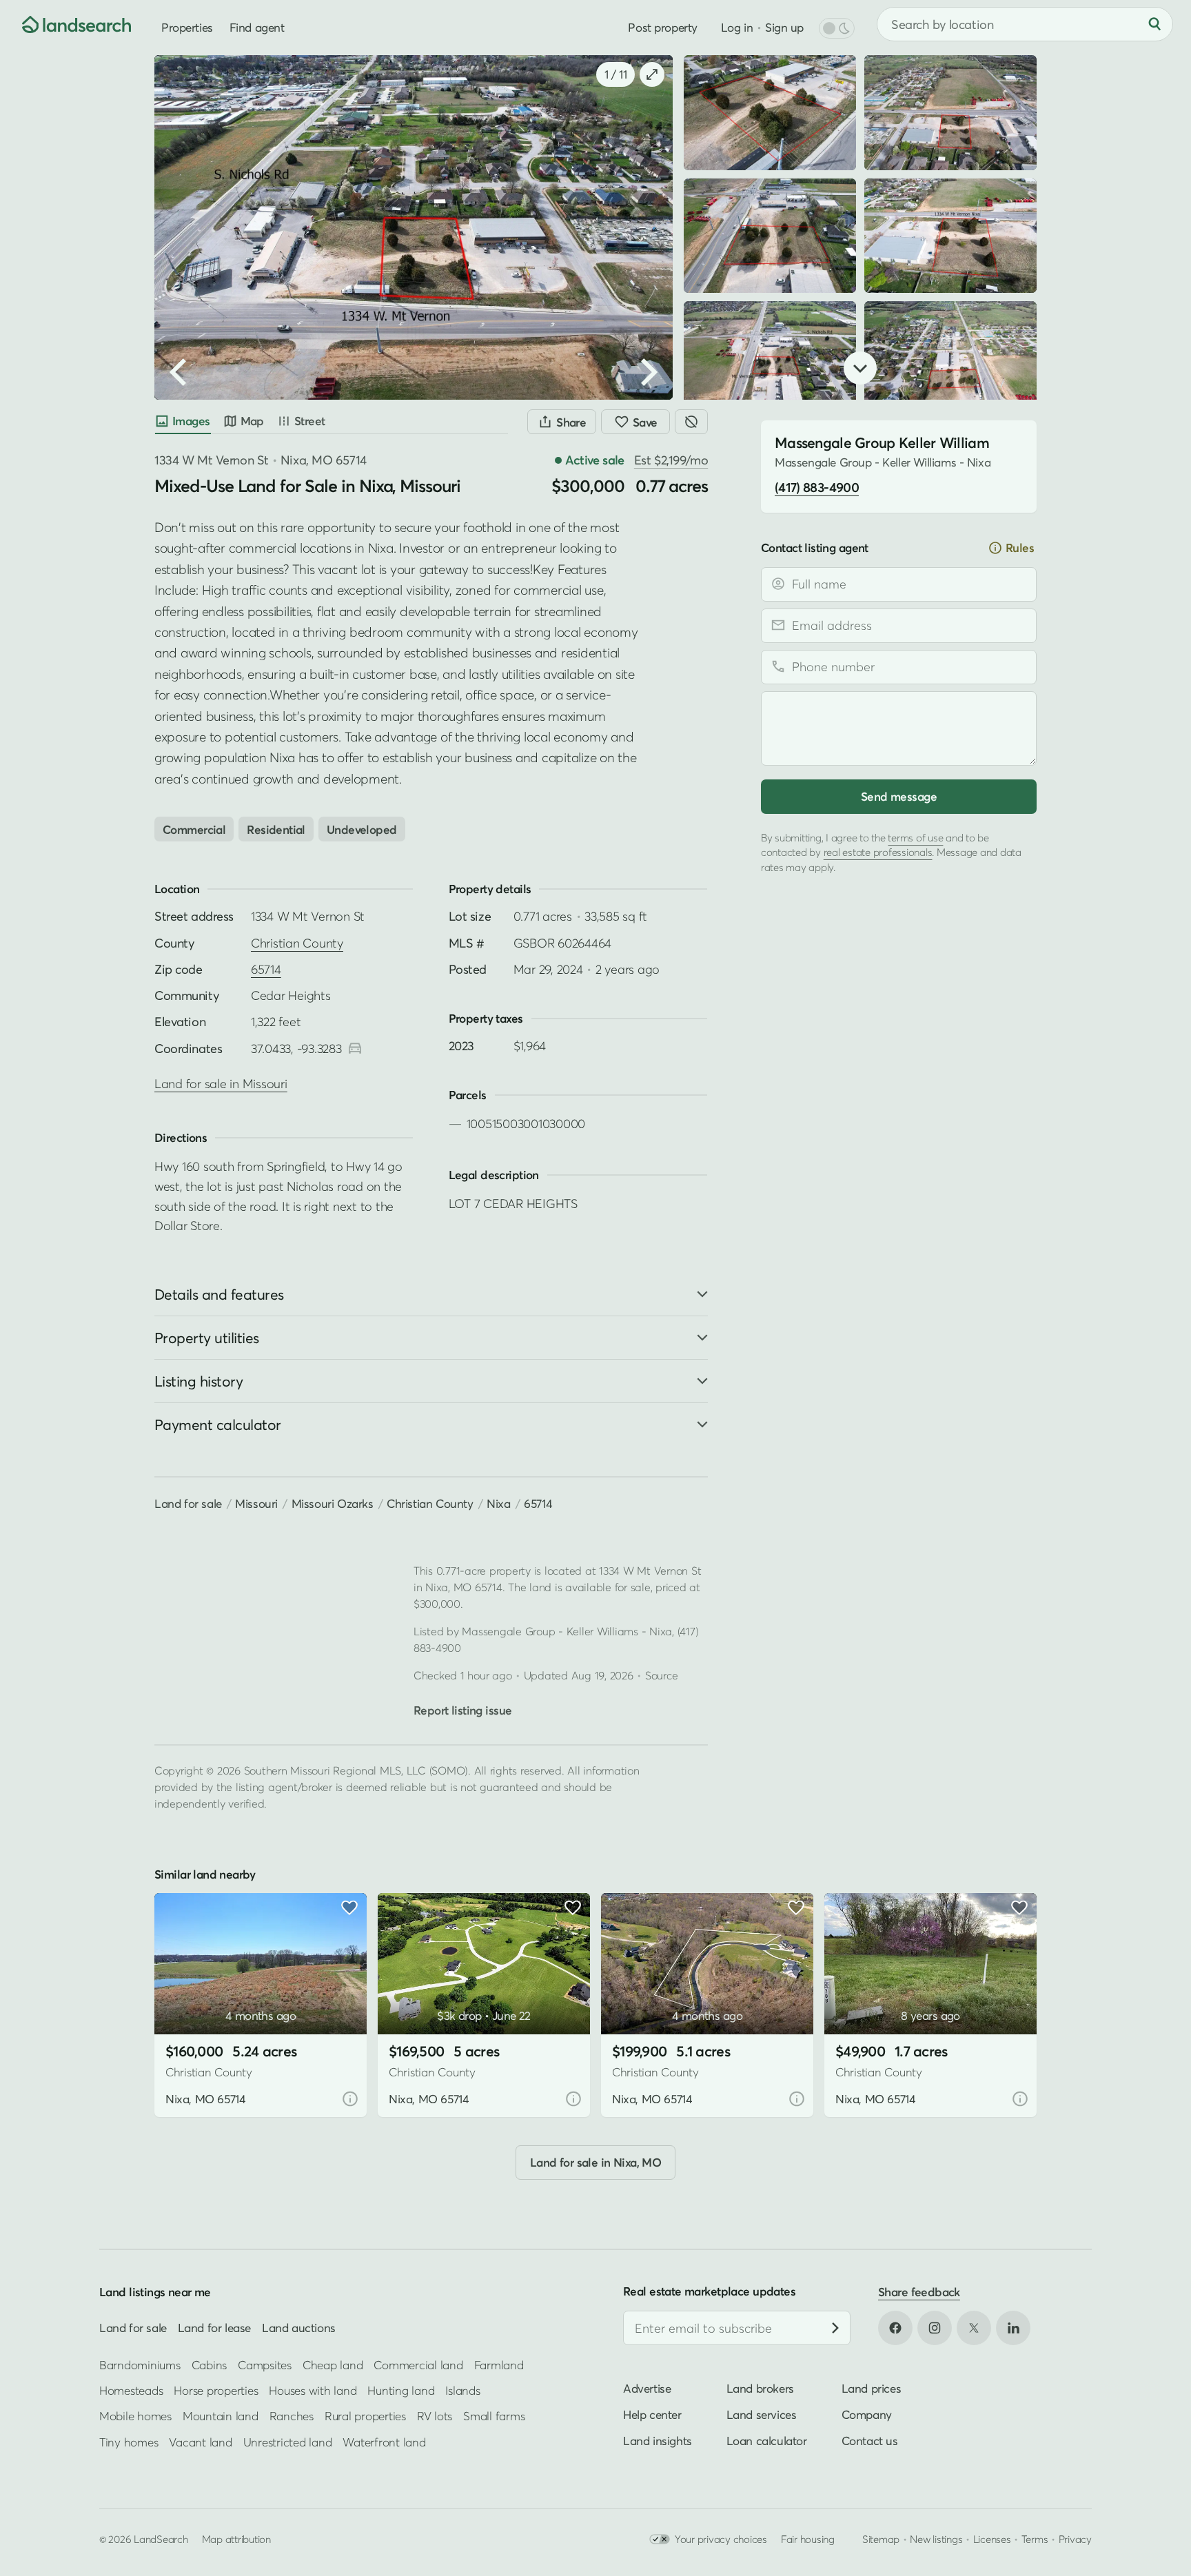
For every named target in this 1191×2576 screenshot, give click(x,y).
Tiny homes (129, 2442)
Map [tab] (252, 421)
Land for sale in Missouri (221, 1084)
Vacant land (200, 2442)
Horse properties (216, 2390)
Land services (762, 2414)
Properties (187, 27)
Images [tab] (191, 421)
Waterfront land (384, 2442)
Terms (1035, 2539)
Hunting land (401, 2390)
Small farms (494, 2416)
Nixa (498, 1503)
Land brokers (760, 2388)
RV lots (435, 2416)
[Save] (635, 422)
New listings (936, 2539)
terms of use (915, 837)
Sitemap (881, 2539)
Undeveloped (362, 829)
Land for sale (188, 1503)
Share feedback (919, 2292)
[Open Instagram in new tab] (935, 2328)
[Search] (1154, 24)
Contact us (870, 2441)
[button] (212, 338)
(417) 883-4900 (817, 487)
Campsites (265, 2364)
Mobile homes (135, 2416)
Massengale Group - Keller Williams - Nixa (567, 1631)
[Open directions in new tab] (355, 1049)
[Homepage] (66, 24)
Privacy (1075, 2539)
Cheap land (333, 2364)
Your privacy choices (721, 2539)
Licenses (992, 2539)
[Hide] (691, 422)
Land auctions (299, 2328)
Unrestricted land (288, 2442)
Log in (737, 27)
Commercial (194, 829)
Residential (276, 829)
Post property (662, 27)
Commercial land (418, 2364)
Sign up (784, 27)
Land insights (658, 2441)
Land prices (872, 2388)
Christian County (297, 943)
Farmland (499, 2364)
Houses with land (313, 2390)
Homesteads (131, 2390)
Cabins (210, 2364)
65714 (266, 969)
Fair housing (808, 2539)
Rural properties (365, 2416)
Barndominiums (140, 2364)
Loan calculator (767, 2441)
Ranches (292, 2416)
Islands (462, 2390)
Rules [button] (1020, 548)
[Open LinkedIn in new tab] (1013, 2328)
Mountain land (221, 2416)
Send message (899, 796)
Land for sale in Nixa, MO (596, 2162)
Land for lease (214, 2328)
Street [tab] (310, 421)
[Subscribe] (835, 2328)
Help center (652, 2414)
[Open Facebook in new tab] (895, 2328)
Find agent (257, 27)
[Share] (562, 422)
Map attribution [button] (236, 2539)
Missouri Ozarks (333, 1503)
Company (867, 2414)
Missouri (256, 1503)
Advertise (647, 2388)
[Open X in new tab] (974, 2328)
